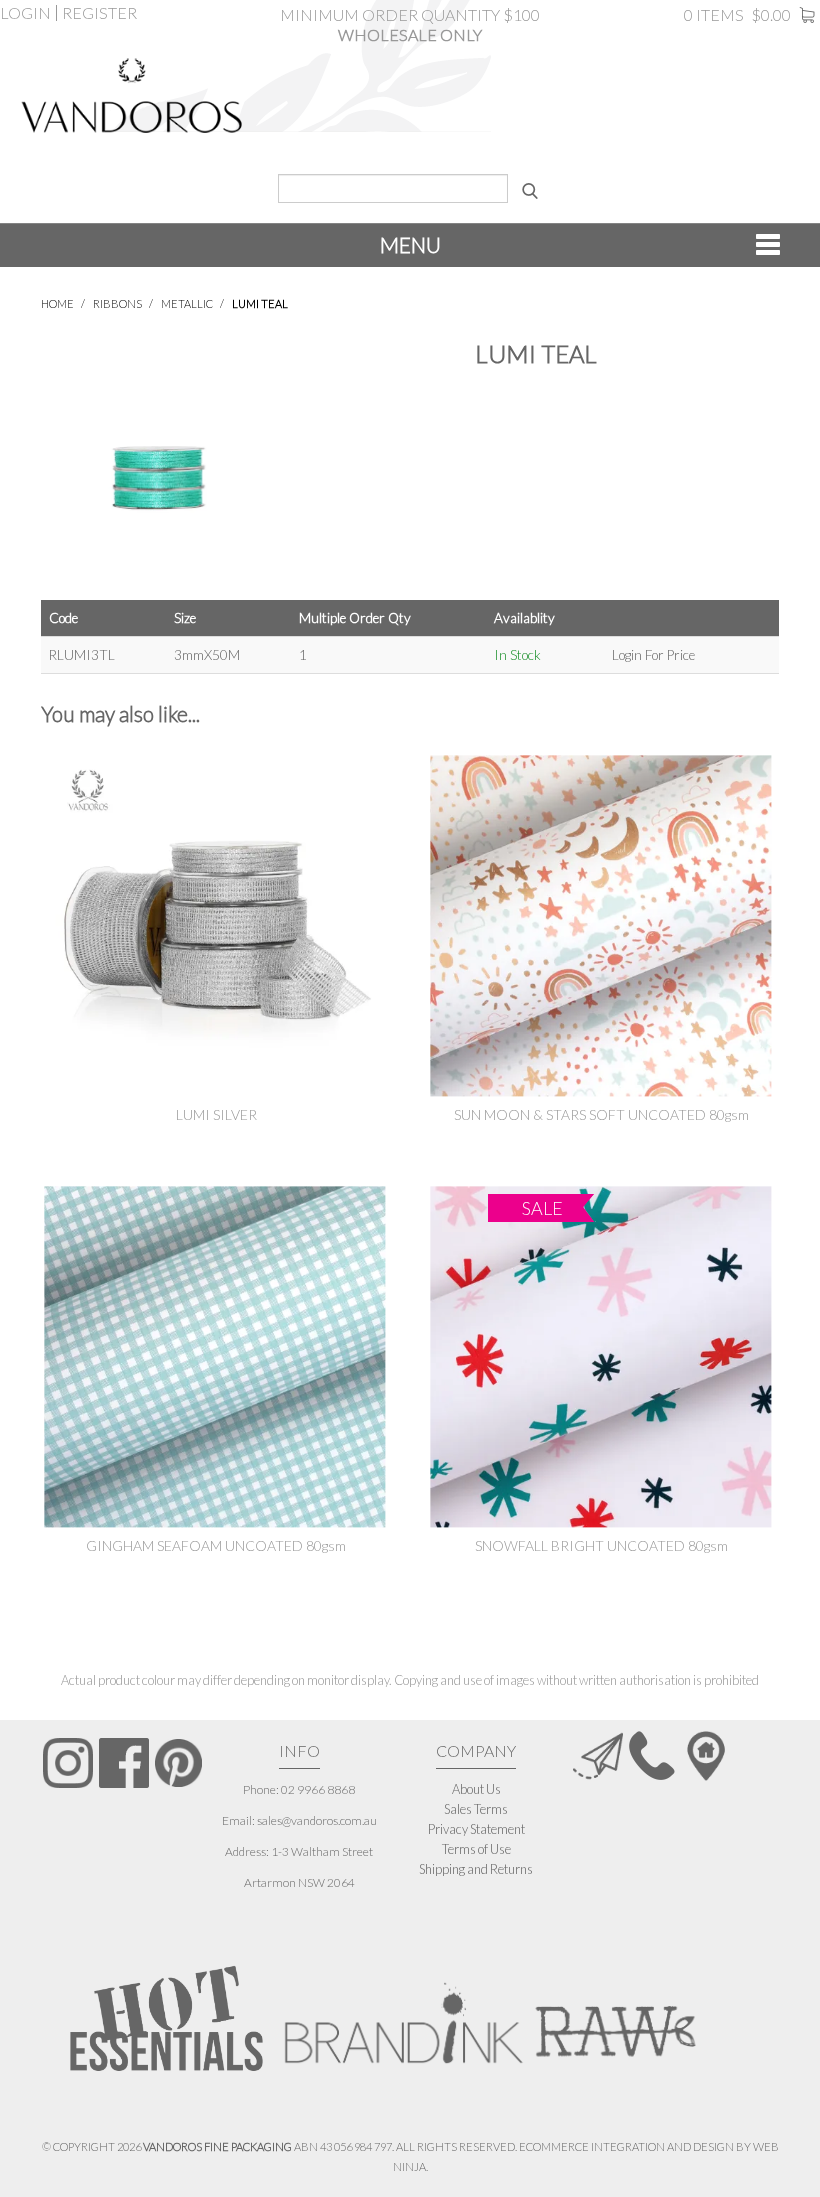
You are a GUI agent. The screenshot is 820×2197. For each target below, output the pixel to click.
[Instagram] (68, 1763)
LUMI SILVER (216, 1114)
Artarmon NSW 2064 (299, 1882)
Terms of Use (476, 1849)
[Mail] (598, 1755)
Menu (410, 244)
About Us (476, 1789)
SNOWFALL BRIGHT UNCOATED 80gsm (601, 1545)
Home (57, 303)
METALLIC (187, 303)
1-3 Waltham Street (322, 1851)
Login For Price (653, 655)
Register (99, 13)
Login (25, 13)
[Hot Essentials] (166, 2017)
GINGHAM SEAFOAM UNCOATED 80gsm (216, 1545)
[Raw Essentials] (614, 2012)
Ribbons (117, 303)
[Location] (706, 1755)
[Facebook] (124, 1763)
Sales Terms (476, 1809)
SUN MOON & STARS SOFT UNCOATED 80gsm (601, 1114)
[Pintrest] (179, 1763)
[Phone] (652, 1755)
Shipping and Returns (476, 1869)
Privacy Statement (476, 1829)
